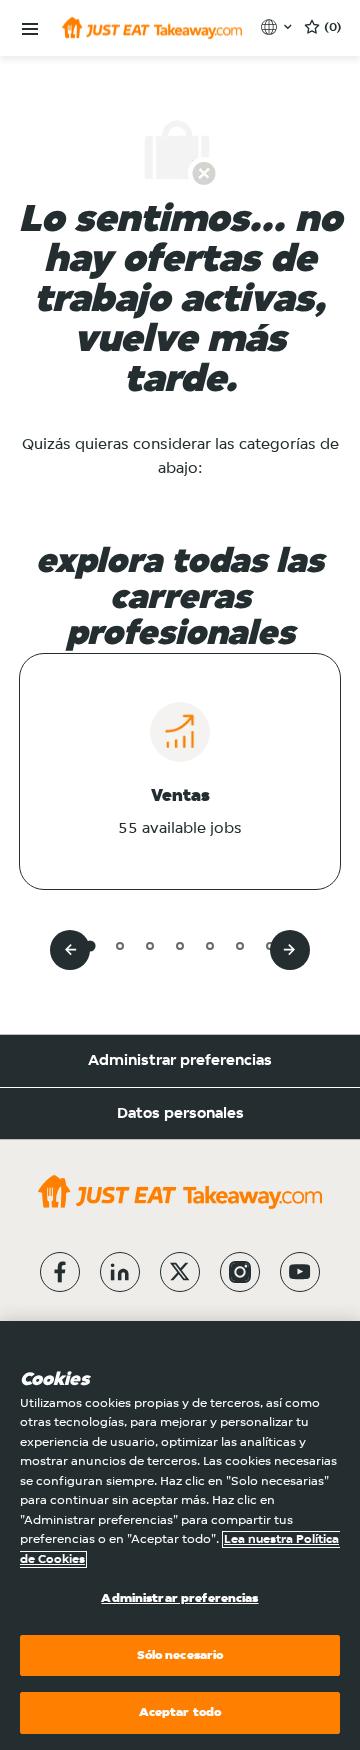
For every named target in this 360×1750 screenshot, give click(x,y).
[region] (180, 1535)
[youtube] (300, 1272)
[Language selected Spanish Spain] (278, 27)
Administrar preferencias (180, 1061)
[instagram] (240, 1272)
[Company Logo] (152, 28)
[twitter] (180, 1272)
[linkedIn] (120, 1272)
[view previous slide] (70, 950)
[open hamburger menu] (30, 29)
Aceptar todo (180, 1712)
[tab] (89, 945)
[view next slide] (290, 950)
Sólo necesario (180, 1655)
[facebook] (60, 1272)
